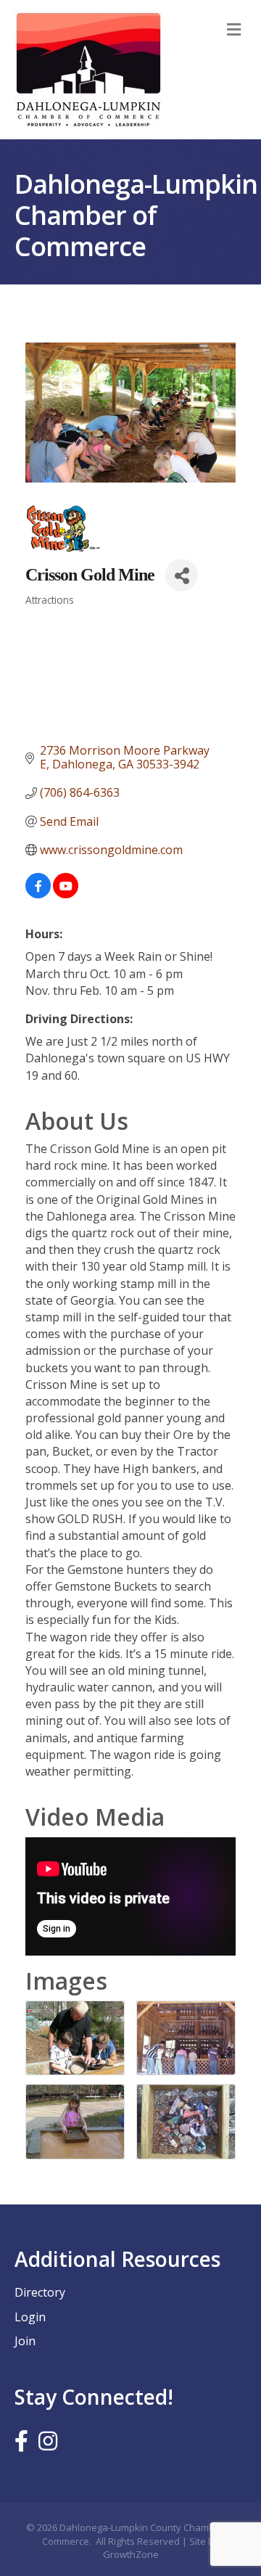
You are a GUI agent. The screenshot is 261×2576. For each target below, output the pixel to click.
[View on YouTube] (66, 894)
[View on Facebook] (38, 894)
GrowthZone (131, 2554)
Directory (40, 2292)
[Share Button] (182, 575)
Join (25, 2341)
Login (30, 2317)
